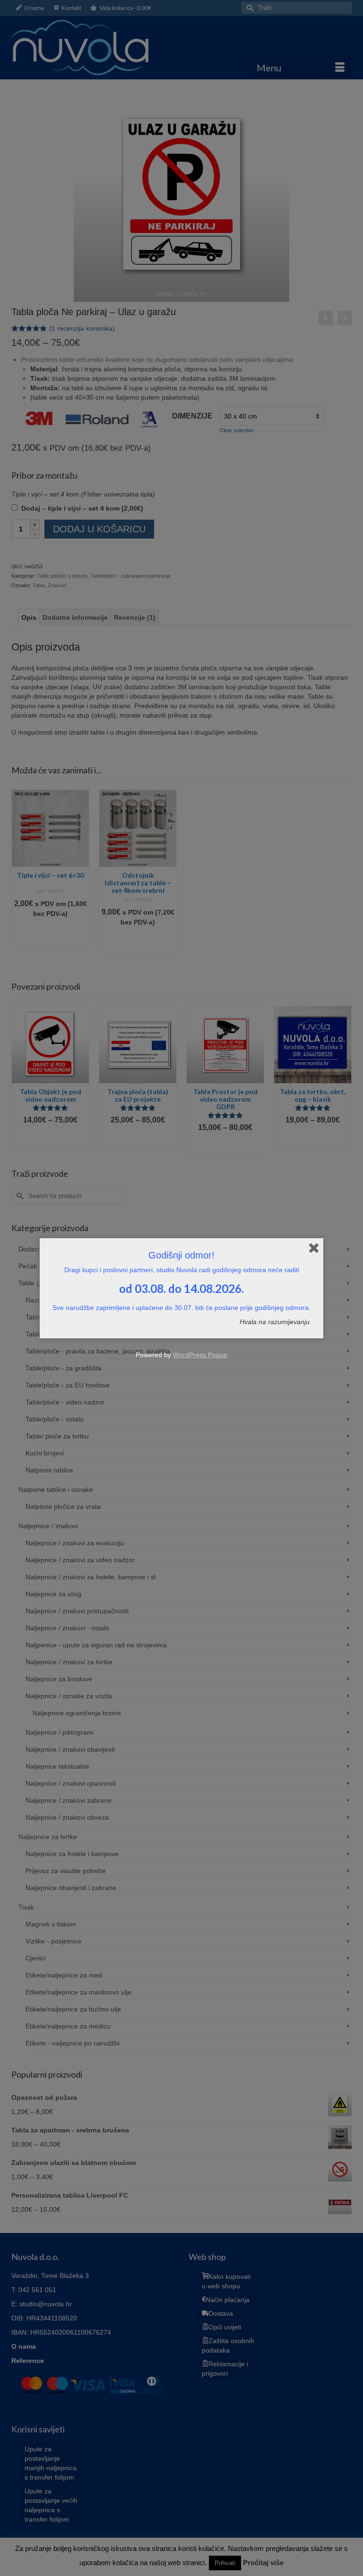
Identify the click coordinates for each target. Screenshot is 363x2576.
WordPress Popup (200, 1355)
